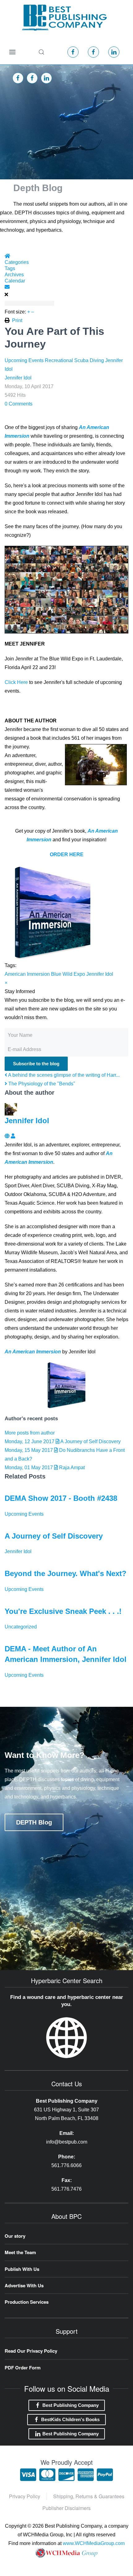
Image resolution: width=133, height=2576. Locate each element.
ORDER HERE (67, 854)
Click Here (16, 682)
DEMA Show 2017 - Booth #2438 (61, 1498)
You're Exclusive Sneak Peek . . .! (63, 1611)
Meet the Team (20, 2252)
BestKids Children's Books (70, 2419)
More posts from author (30, 1433)
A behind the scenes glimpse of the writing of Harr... (63, 1075)
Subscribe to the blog (36, 1064)
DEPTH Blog (34, 1822)
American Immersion (27, 974)
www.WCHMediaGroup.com (94, 2543)
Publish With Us (22, 2269)
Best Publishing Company (71, 2405)
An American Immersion (33, 1352)
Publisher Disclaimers (66, 2508)
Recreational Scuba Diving (74, 360)
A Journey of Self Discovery (54, 1536)
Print (17, 320)
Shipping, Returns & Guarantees (89, 2496)
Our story (15, 2236)
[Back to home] (64, 18)
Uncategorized (21, 1627)
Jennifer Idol (18, 378)
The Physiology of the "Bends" (41, 1084)
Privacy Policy (25, 2496)
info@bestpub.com (67, 2142)
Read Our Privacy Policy (31, 2351)
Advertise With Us (24, 2285)
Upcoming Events (24, 360)
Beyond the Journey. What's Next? (66, 1573)
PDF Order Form (23, 2368)
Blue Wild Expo (68, 974)
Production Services (27, 2302)
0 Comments (19, 404)
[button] (12, 52)
